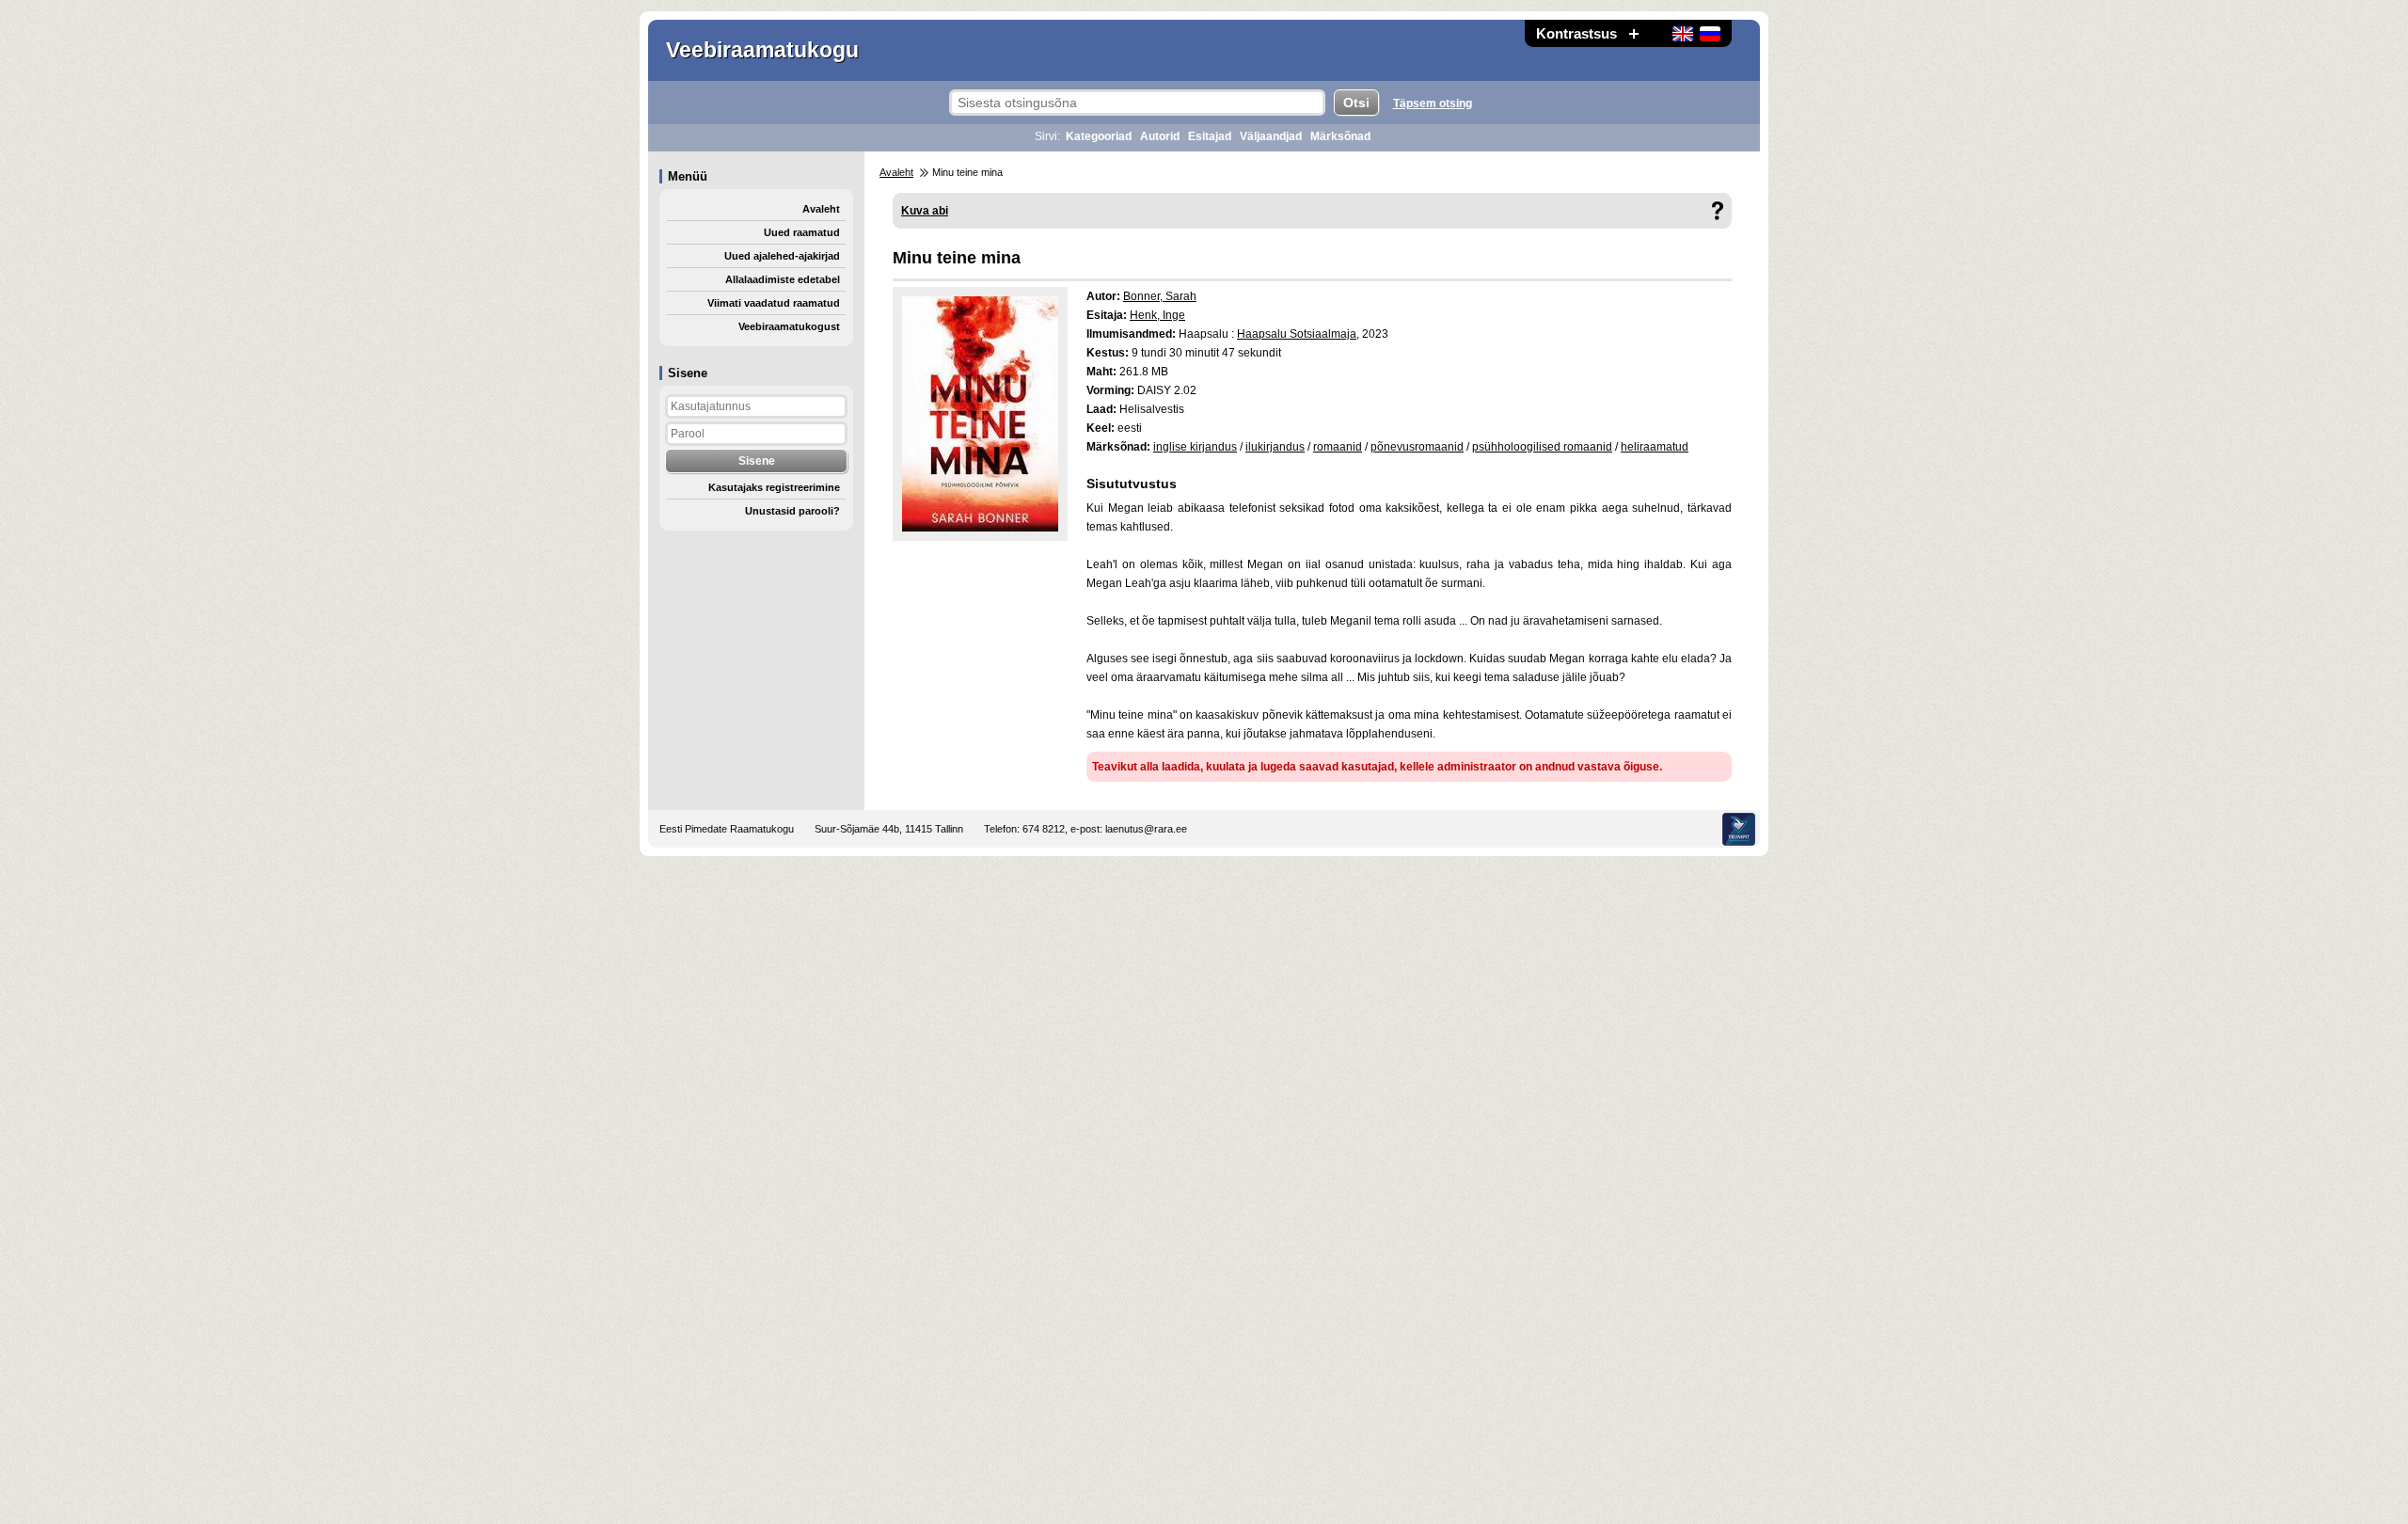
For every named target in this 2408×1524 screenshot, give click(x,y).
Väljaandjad (1271, 136)
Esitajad (1210, 136)
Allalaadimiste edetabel (783, 279)
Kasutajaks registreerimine (774, 487)
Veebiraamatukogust (789, 326)
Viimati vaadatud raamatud (774, 303)
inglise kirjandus (1195, 447)
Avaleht (821, 209)
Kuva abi (925, 211)
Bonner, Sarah (1160, 296)
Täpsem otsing (1433, 103)
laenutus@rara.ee (1146, 829)
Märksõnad (1340, 136)
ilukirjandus (1275, 447)
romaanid (1338, 447)
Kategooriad (1099, 136)
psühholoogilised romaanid (1542, 447)
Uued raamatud (802, 232)
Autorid (1160, 136)
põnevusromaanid (1417, 447)
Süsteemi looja (1739, 829)
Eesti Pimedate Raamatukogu (727, 829)
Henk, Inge (1157, 315)
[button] (1634, 33)
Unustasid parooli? (792, 511)
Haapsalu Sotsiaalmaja (1297, 334)
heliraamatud (1655, 447)
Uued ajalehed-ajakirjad (782, 256)
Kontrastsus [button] (1576, 33)
